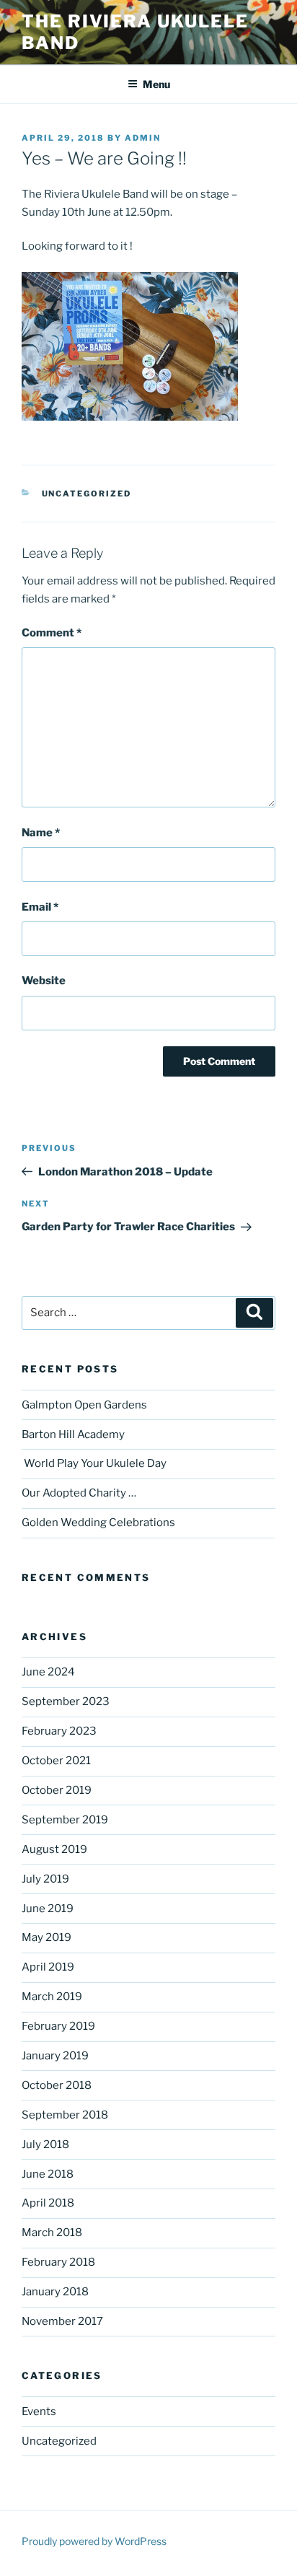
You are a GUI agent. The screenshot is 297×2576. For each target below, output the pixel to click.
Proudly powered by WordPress (94, 2541)
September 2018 (65, 2115)
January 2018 (55, 2292)
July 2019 (45, 1879)
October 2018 (57, 2085)
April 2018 (48, 2203)
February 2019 (58, 2026)
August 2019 (54, 1849)
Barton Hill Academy (73, 1434)
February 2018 (58, 2262)
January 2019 (55, 2056)
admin (143, 138)
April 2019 (48, 1967)
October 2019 (57, 1790)
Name (41, 833)
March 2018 (52, 2233)
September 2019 (65, 1820)
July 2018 (45, 2145)
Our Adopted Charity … (79, 1493)
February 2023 (59, 1731)
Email (40, 907)
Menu (156, 84)
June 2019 (48, 1909)
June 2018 (48, 2174)
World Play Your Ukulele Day (94, 1463)
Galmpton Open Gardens (84, 1405)
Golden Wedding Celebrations (98, 1523)
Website (44, 981)
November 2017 (62, 2321)
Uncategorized (87, 494)
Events (39, 2411)
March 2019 (52, 1997)
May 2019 (46, 1937)
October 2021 (56, 1761)
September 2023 (66, 1701)
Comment (52, 633)
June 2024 (48, 1672)
